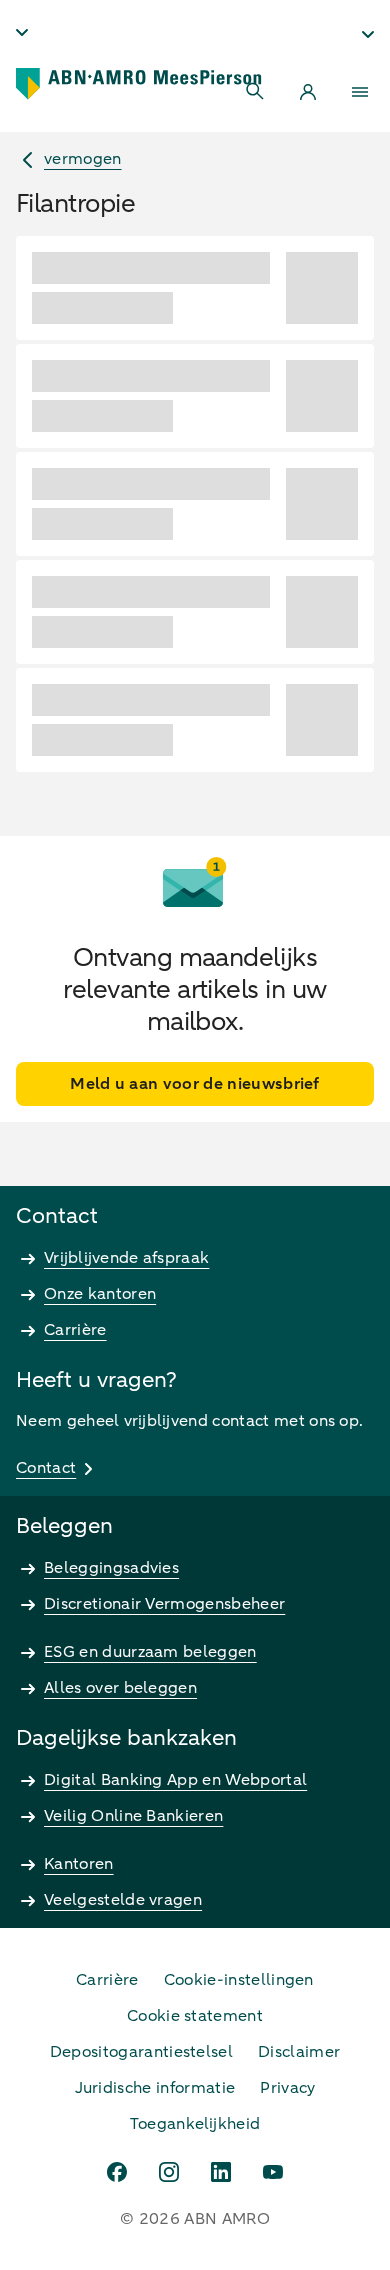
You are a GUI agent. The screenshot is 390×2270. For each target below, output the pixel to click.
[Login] (308, 92)
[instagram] (169, 2172)
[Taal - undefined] (22, 32)
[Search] (256, 92)
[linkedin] (221, 2172)
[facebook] (117, 2172)
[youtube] (273, 2172)
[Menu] (360, 92)
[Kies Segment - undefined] (368, 34)
